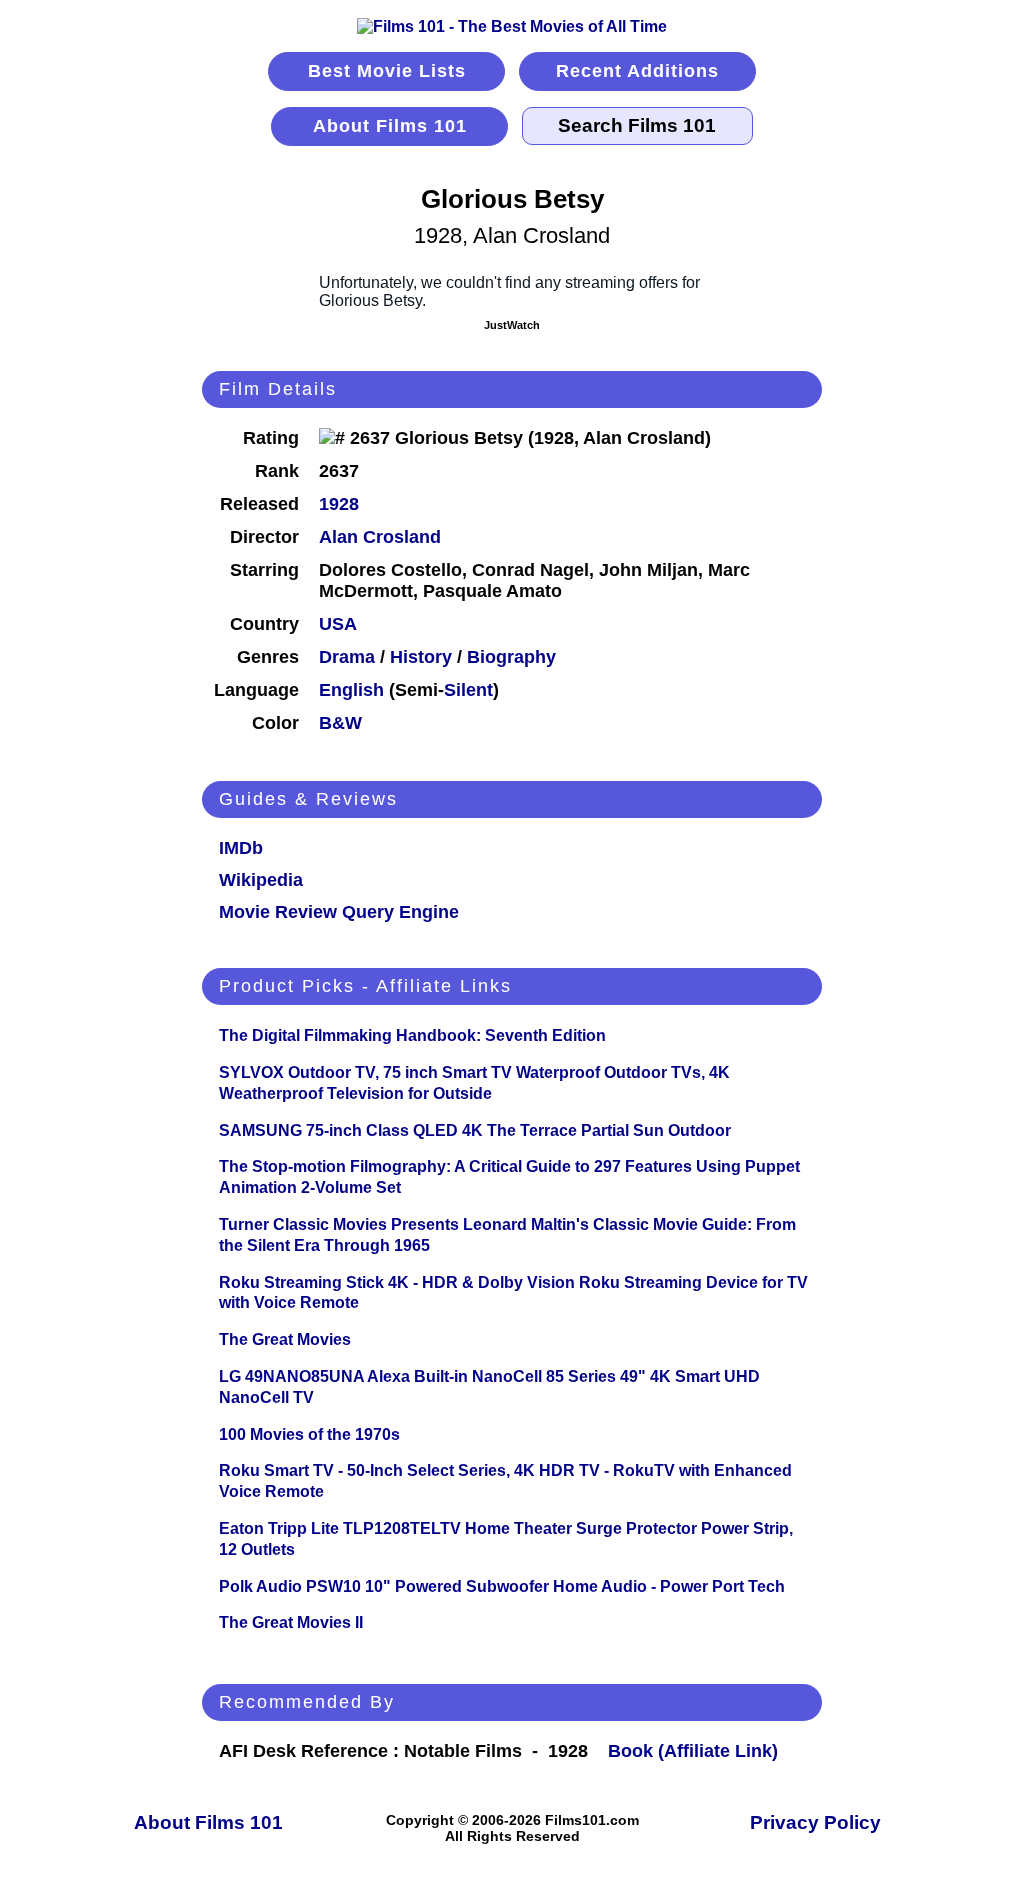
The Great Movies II (291, 1622)
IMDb (241, 848)
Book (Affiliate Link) (693, 1751)
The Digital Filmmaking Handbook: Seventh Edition (412, 1035)
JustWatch (512, 325)
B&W (340, 723)
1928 (339, 504)
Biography (511, 657)
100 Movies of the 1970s (309, 1434)
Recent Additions (637, 71)
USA (338, 624)
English (351, 690)
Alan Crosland (380, 537)
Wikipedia (261, 880)
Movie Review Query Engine (339, 912)
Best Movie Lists (387, 71)
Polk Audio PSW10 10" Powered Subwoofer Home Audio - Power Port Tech (502, 1586)
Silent (468, 690)
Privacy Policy (815, 1822)
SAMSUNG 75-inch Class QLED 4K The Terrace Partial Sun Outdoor (475, 1130)
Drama (347, 657)
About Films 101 (390, 126)
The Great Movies (285, 1339)
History (421, 657)
